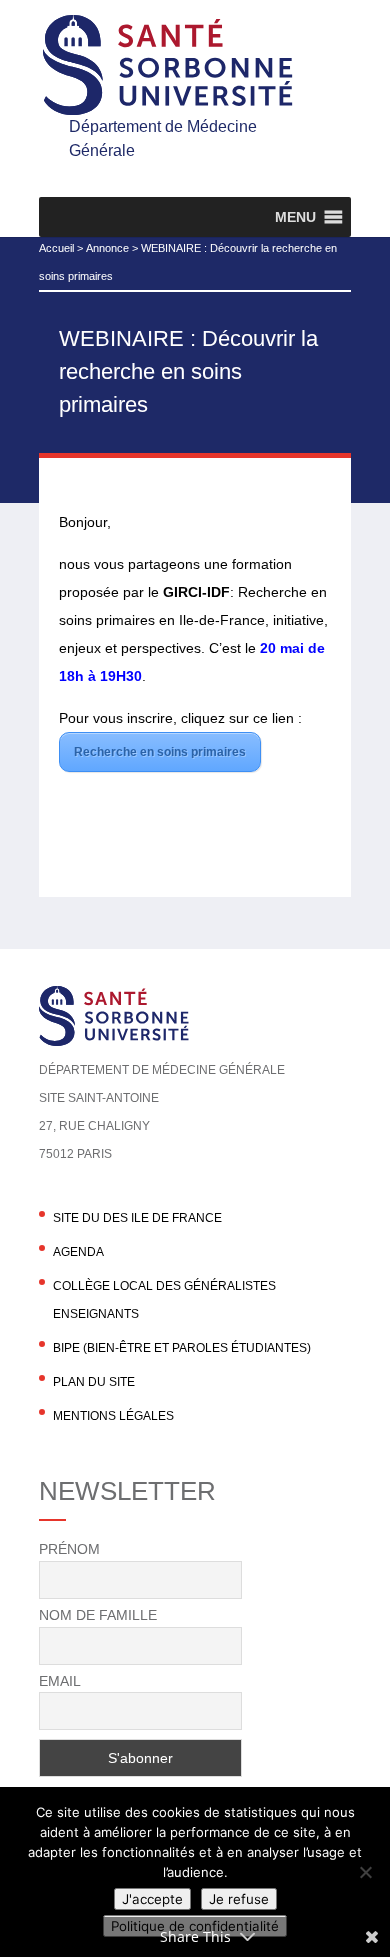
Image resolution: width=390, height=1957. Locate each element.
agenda (78, 1252)
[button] (295, 217)
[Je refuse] (365, 1872)
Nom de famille (98, 1615)
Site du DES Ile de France (137, 1218)
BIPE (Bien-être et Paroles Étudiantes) (182, 1348)
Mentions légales (113, 1416)
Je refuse (239, 1899)
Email (60, 1681)
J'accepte (152, 1899)
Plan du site (94, 1382)
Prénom (69, 1549)
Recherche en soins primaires (160, 752)
